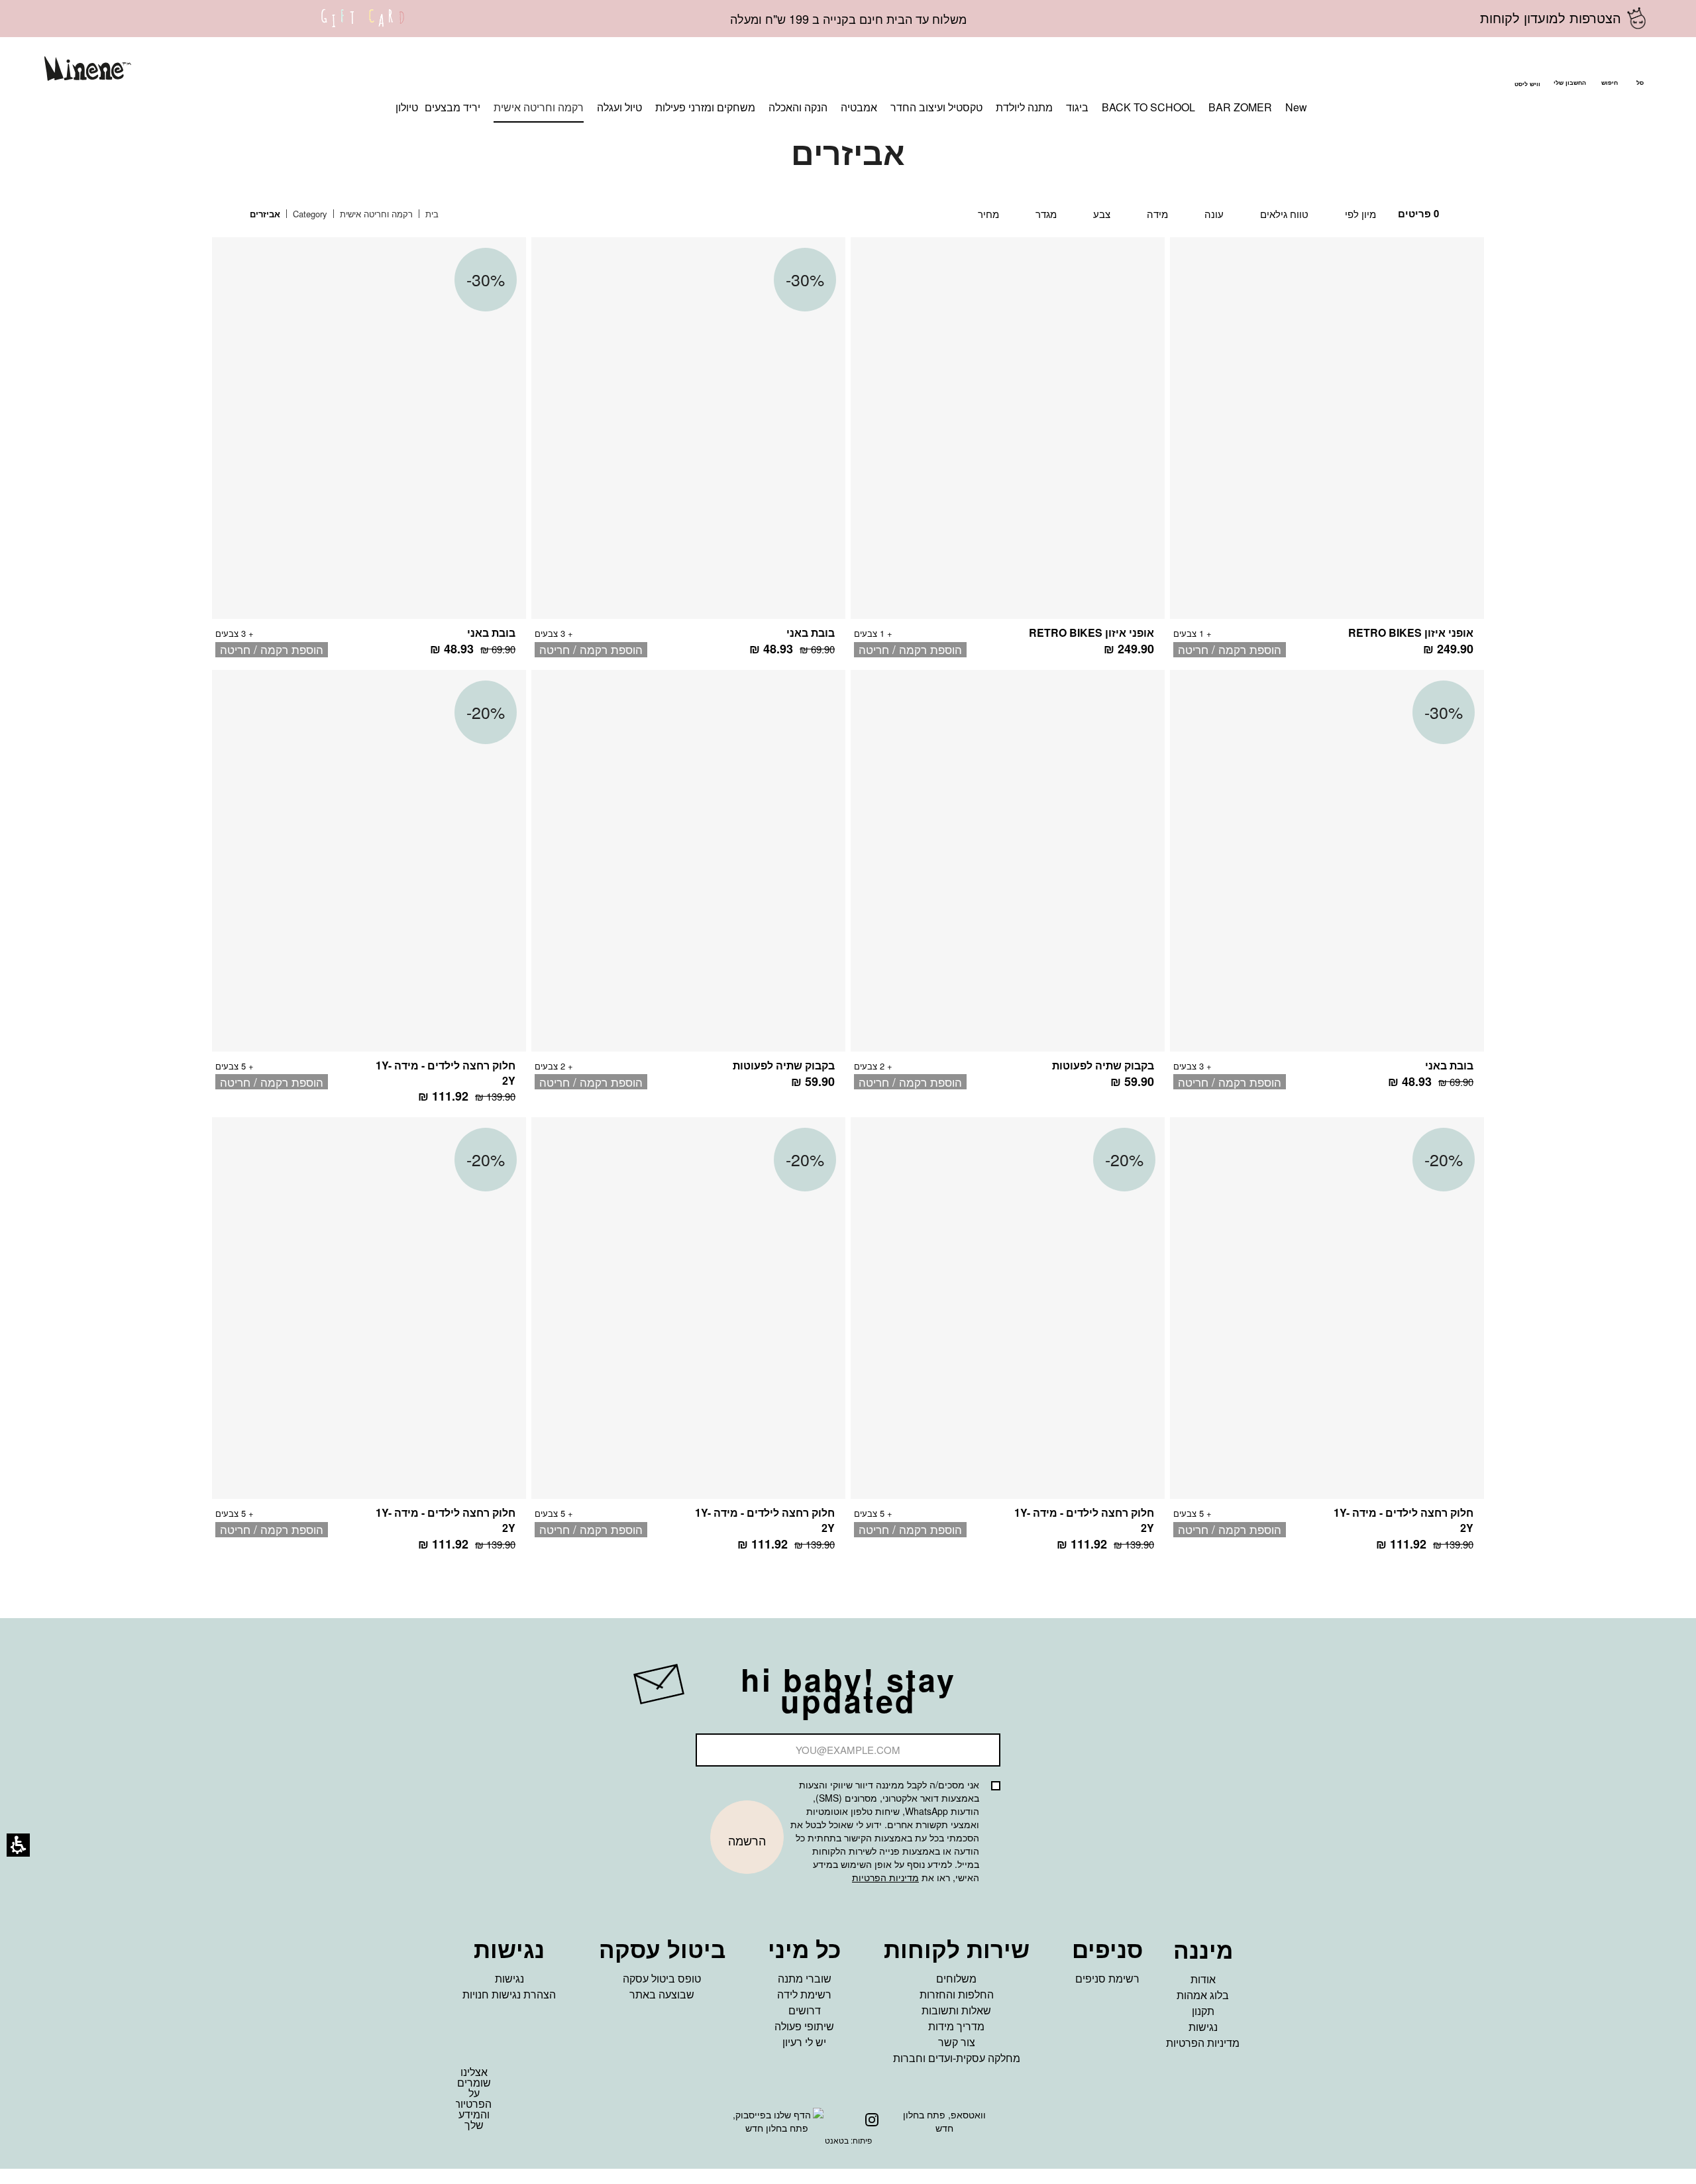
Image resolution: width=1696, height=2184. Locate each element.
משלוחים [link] (956, 1978)
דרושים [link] (805, 2010)
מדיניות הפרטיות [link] (1203, 2043)
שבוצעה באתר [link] (662, 1994)
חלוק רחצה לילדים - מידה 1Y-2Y (446, 1073)
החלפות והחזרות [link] (957, 1994)
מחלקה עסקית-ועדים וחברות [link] (957, 2058)
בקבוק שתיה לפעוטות (1103, 1065)
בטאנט (837, 2140)
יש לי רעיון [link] (804, 2042)
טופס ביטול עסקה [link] (662, 1978)
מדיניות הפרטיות (885, 1877)
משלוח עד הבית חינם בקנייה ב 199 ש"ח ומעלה (848, 19)
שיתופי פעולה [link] (804, 2026)
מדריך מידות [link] (956, 2026)
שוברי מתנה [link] (805, 1978)
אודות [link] (1203, 1979)
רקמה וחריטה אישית (375, 214)
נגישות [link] (1203, 2027)
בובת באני (811, 632)
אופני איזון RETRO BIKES (1411, 632)
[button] (1609, 71)
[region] (354, 214)
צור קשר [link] (957, 2042)
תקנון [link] (1203, 2011)
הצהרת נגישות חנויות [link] (509, 1994)
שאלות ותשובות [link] (956, 2010)
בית (431, 214)
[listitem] (1327, 454)
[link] (363, 27)
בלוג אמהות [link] (1203, 1995)
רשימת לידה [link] (804, 1994)
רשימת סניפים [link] (1107, 1978)
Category (309, 214)
